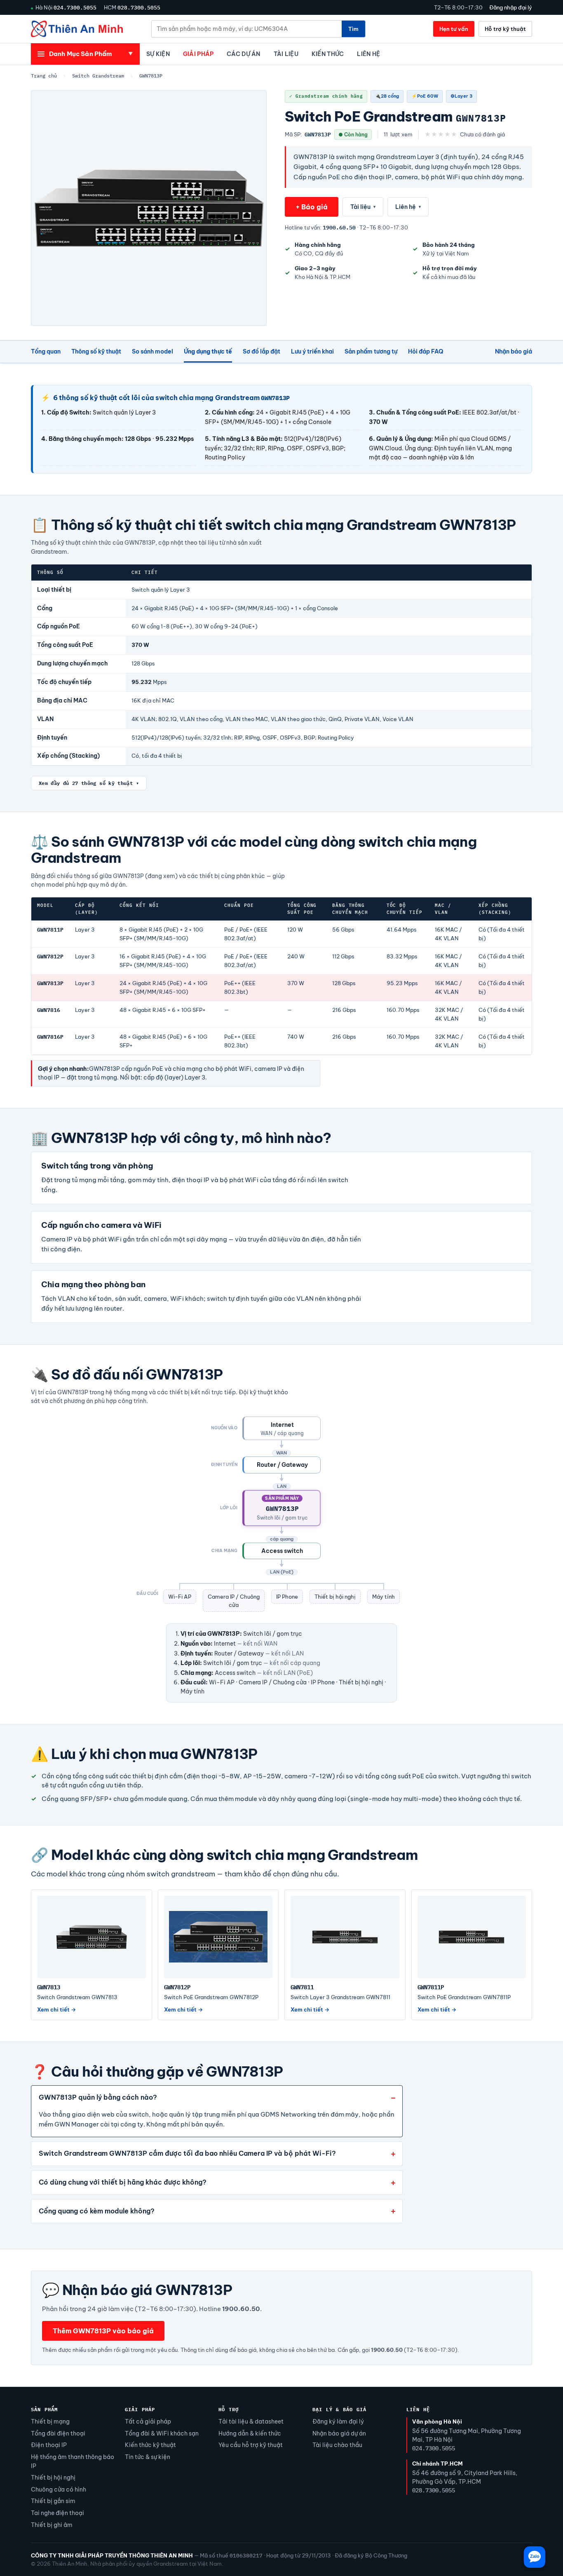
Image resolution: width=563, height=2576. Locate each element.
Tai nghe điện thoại (57, 2513)
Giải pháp (198, 54)
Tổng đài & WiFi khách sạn (162, 2433)
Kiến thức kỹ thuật (150, 2445)
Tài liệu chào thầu (337, 2445)
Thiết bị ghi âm (52, 2525)
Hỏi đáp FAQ (426, 351)
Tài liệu (286, 54)
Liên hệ (368, 54)
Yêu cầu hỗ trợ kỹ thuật (251, 2445)
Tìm (353, 29)
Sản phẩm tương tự (371, 351)
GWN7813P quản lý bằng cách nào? (98, 2097)
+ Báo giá (312, 207)
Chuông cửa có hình (59, 2489)
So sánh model (152, 351)
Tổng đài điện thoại (58, 2433)
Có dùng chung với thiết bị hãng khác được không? (123, 2182)
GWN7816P (50, 1037)
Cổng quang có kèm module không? (97, 2211)
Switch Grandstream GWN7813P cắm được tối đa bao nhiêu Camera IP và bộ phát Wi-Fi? (187, 2153)
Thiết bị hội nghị (53, 2478)
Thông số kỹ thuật (96, 351)
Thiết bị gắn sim (53, 2501)
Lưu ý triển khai (312, 351)
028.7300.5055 (139, 7)
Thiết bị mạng (50, 2421)
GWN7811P (50, 930)
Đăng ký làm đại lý (338, 2421)
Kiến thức (328, 54)
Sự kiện (158, 54)
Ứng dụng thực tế (208, 351)
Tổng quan (46, 351)
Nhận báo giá (514, 351)
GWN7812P (50, 957)
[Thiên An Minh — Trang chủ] (77, 29)
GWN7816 (49, 1010)
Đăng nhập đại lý (511, 7)
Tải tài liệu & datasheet (251, 2421)
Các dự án (243, 54)
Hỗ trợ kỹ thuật (505, 29)
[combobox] (247, 29)
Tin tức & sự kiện (148, 2457)
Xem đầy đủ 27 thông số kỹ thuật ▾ (89, 783)
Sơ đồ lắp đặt (262, 351)
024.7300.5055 (75, 7)
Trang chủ (44, 76)
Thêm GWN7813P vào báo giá (103, 2331)
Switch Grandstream (98, 76)
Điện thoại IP (49, 2445)
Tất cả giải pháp (148, 2421)
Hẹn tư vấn (454, 29)
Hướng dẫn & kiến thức (250, 2433)
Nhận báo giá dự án (339, 2433)
